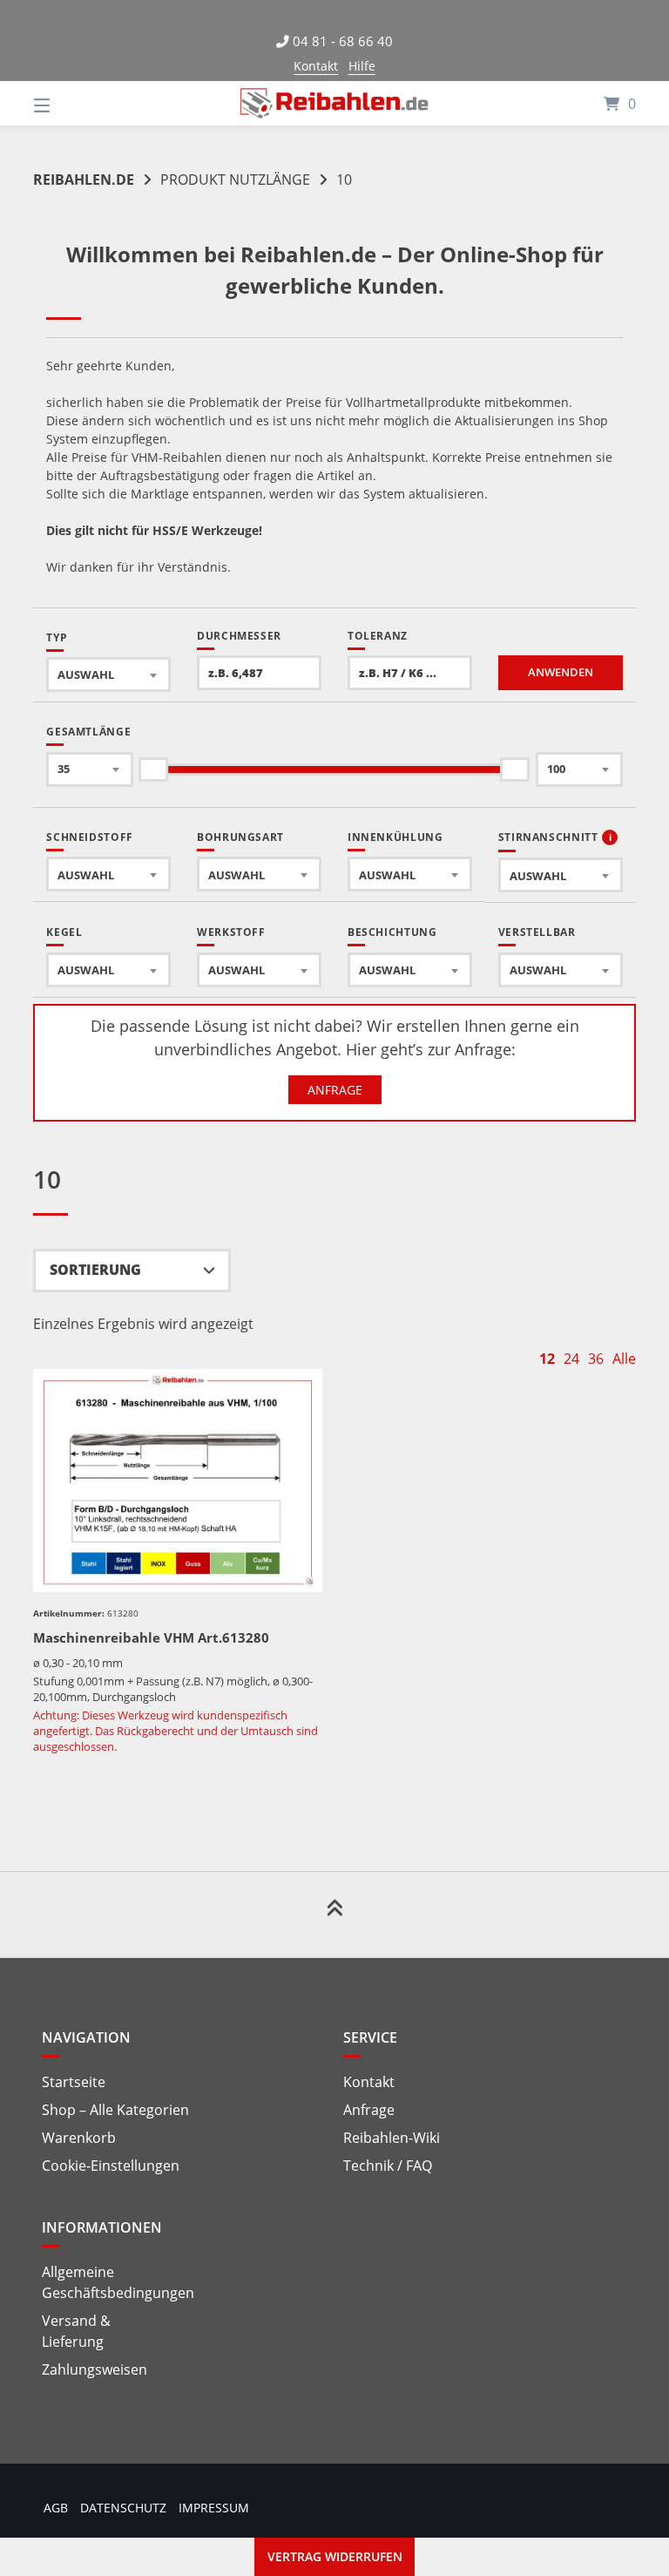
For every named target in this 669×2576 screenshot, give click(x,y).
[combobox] (108, 675)
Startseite (74, 2082)
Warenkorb (79, 2138)
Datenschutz (123, 2508)
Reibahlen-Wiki (392, 2138)
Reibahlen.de (84, 180)
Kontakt (316, 66)
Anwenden (561, 672)
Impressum (214, 2508)
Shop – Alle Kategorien (115, 2110)
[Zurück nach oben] (334, 1915)
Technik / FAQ (388, 2166)
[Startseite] (334, 103)
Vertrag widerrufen (335, 2556)
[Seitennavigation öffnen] (72, 103)
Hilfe (362, 66)
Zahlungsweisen (95, 2369)
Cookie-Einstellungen (111, 2166)
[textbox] (108, 675)
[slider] (154, 769)
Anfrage (335, 1090)
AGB (56, 2508)
